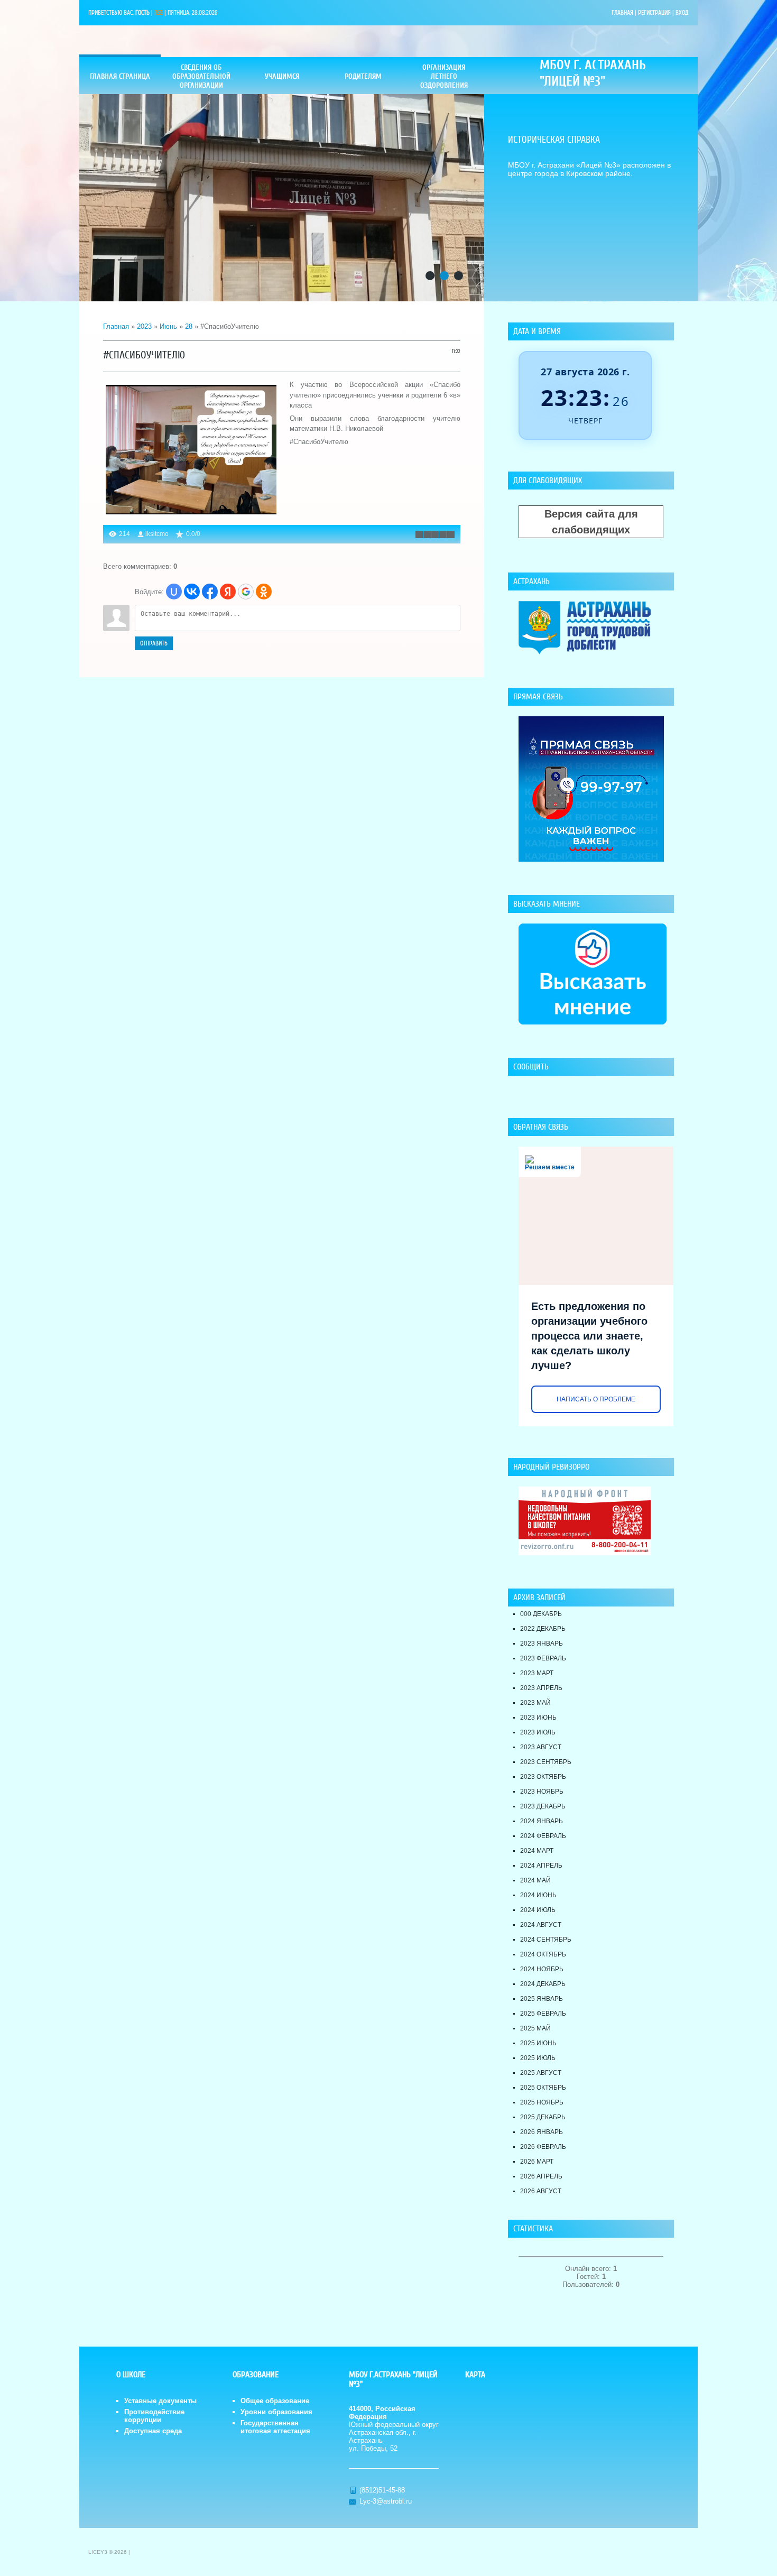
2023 (144, 326)
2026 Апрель (541, 2176)
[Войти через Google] (246, 592)
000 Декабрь (541, 1614)
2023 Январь (542, 1644)
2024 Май (535, 1880)
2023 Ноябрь (542, 1792)
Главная (622, 13)
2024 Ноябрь (542, 1969)
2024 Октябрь (543, 1954)
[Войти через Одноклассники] (264, 592)
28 (189, 326)
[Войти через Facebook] (210, 592)
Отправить (154, 643)
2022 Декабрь (543, 1629)
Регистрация (654, 13)
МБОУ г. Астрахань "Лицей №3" (593, 73)
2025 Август (541, 2073)
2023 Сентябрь (546, 1762)
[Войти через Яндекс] (228, 592)
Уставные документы (160, 2401)
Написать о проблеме (596, 1399)
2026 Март (537, 2162)
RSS (159, 13)
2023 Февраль (543, 1658)
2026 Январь (542, 2132)
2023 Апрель (541, 1688)
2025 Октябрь (543, 2088)
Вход (682, 13)
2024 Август (541, 1925)
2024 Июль (538, 1910)
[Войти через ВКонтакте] (192, 592)
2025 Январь (542, 1999)
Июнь (168, 326)
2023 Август (541, 1747)
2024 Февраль (543, 1836)
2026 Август (541, 2191)
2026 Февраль (543, 2147)
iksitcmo (157, 534)
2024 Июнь (538, 1895)
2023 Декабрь (543, 1806)
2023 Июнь (538, 1718)
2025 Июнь (538, 2043)
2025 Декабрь (543, 2117)
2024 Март (537, 1851)
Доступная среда (153, 2431)
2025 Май (535, 2028)
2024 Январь (542, 1821)
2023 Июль (538, 1732)
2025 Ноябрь (542, 2102)
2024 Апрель (541, 1866)
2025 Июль (538, 2058)
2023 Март (537, 1673)
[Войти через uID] (174, 592)
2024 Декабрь (543, 1984)
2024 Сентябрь (546, 1940)
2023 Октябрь (543, 1777)
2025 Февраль (543, 2014)
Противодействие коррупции (154, 2416)
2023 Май (535, 1703)
